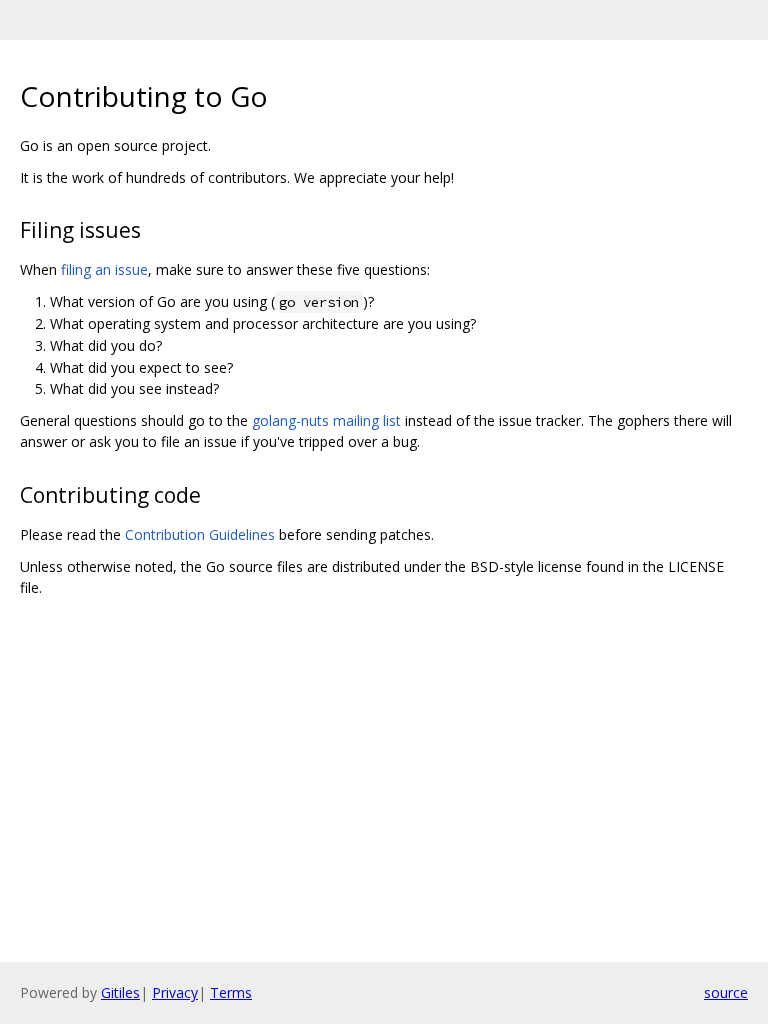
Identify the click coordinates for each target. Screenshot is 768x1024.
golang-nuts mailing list (326, 420)
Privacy (175, 992)
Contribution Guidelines (200, 534)
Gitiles (120, 992)
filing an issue (104, 269)
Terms (231, 992)
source (726, 992)
